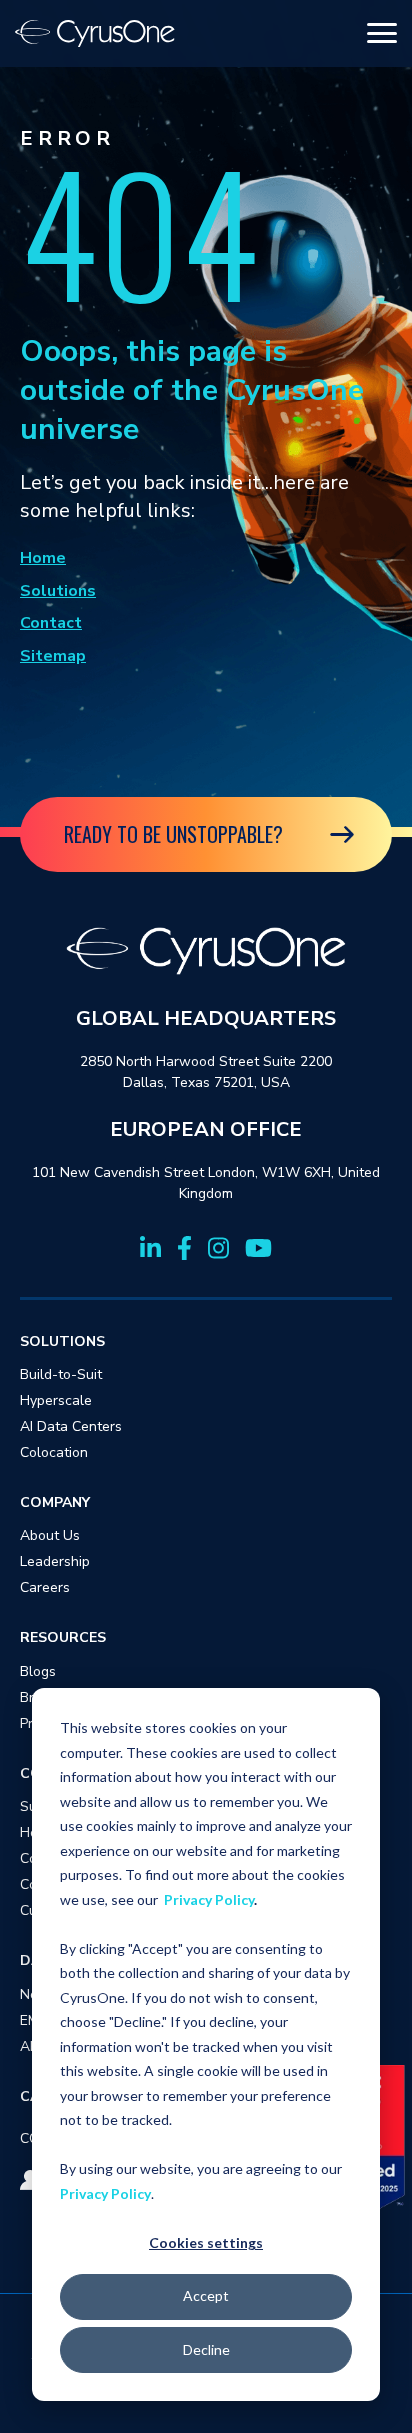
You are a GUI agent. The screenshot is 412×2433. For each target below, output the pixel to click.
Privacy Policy (209, 1899)
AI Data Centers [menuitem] (71, 1426)
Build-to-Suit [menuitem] (61, 1374)
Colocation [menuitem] (54, 1452)
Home (43, 558)
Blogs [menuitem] (38, 1671)
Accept (206, 2295)
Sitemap (53, 656)
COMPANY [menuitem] (55, 1502)
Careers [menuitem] (45, 1587)
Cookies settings (206, 2242)
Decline (206, 2349)
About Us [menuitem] (50, 1535)
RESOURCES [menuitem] (63, 1637)
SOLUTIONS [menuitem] (62, 1341)
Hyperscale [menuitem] (56, 1400)
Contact (51, 623)
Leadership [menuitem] (55, 1561)
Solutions (58, 591)
